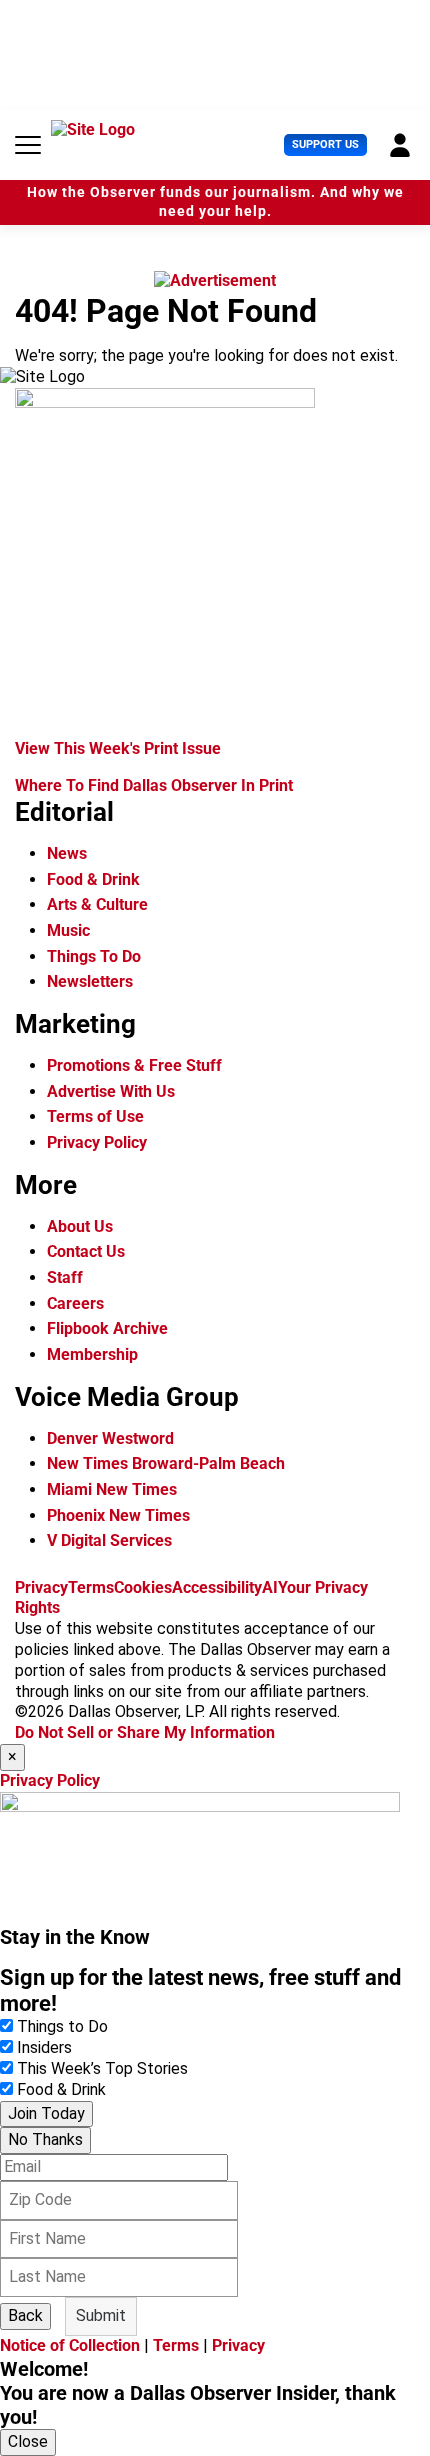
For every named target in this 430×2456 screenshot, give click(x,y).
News (67, 853)
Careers (75, 1303)
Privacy (41, 1587)
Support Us (325, 144)
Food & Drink (93, 879)
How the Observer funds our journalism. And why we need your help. (215, 202)
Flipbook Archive (107, 1328)
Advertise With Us (111, 1091)
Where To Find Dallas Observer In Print (154, 785)
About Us (80, 1226)
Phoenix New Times (118, 1515)
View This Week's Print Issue (118, 748)
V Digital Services (109, 1540)
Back (25, 2315)
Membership (92, 1354)
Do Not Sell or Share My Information (145, 1732)
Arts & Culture (97, 904)
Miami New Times (112, 1489)
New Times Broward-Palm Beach (166, 1463)
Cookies (143, 1587)
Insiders (44, 2047)
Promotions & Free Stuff (134, 1065)
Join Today (46, 2113)
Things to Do (62, 2026)
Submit (101, 2315)
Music (68, 930)
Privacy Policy (97, 1142)
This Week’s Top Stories (102, 2068)
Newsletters (90, 981)
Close (28, 2441)
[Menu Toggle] (28, 145)
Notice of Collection (70, 2345)
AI (270, 1587)
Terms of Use (95, 1116)
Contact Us (86, 1251)
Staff (65, 1277)
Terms (91, 1587)
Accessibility (217, 1587)
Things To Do (94, 956)
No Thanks (45, 2139)
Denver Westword (110, 1438)
